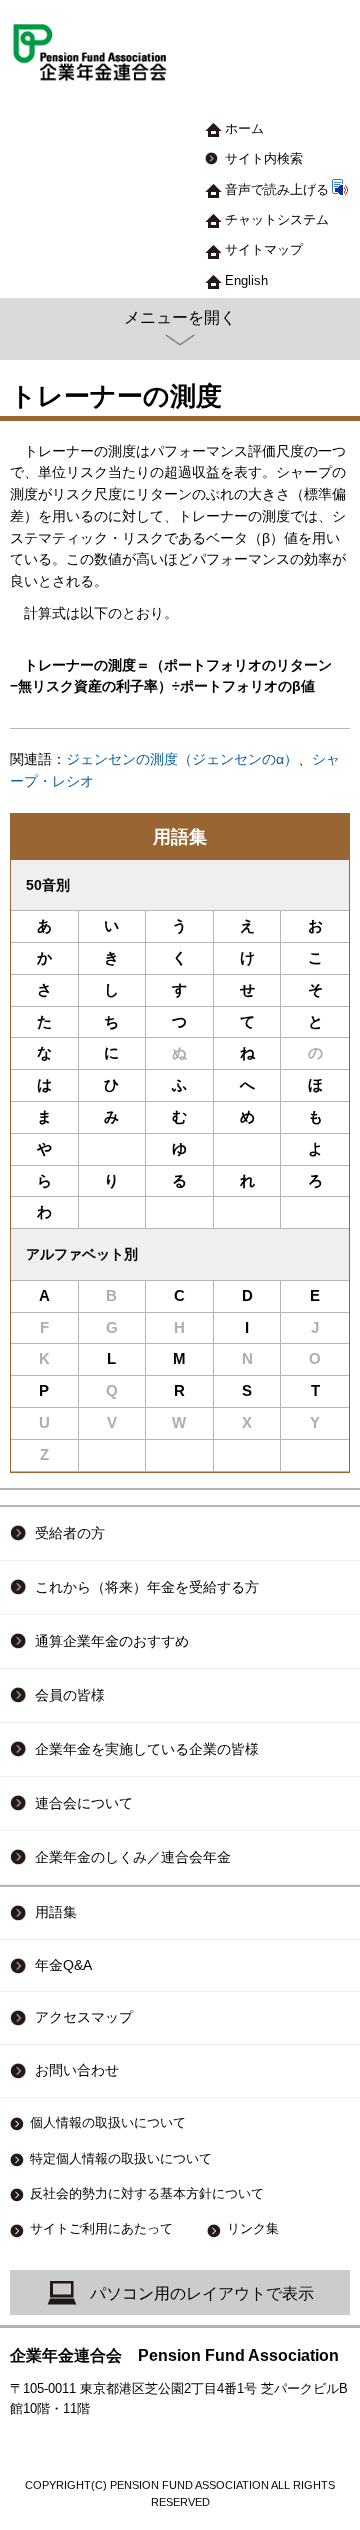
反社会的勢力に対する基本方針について (147, 2193)
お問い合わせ (77, 2070)
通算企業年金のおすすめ (112, 1641)
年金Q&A (63, 1965)
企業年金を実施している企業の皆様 (147, 1749)
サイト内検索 (264, 158)
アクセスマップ (84, 2017)
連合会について (84, 1803)
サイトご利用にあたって (101, 2228)
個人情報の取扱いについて (108, 2122)
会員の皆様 (70, 1695)
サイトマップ (264, 249)
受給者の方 (70, 1533)
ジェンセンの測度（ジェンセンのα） (182, 759)
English (246, 280)
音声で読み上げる (277, 189)
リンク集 (253, 2228)
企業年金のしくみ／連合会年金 (133, 1857)
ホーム (244, 128)
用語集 (180, 837)
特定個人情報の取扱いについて (121, 2158)
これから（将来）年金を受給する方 (147, 1587)
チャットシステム (277, 219)
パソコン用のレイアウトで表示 (202, 2293)
